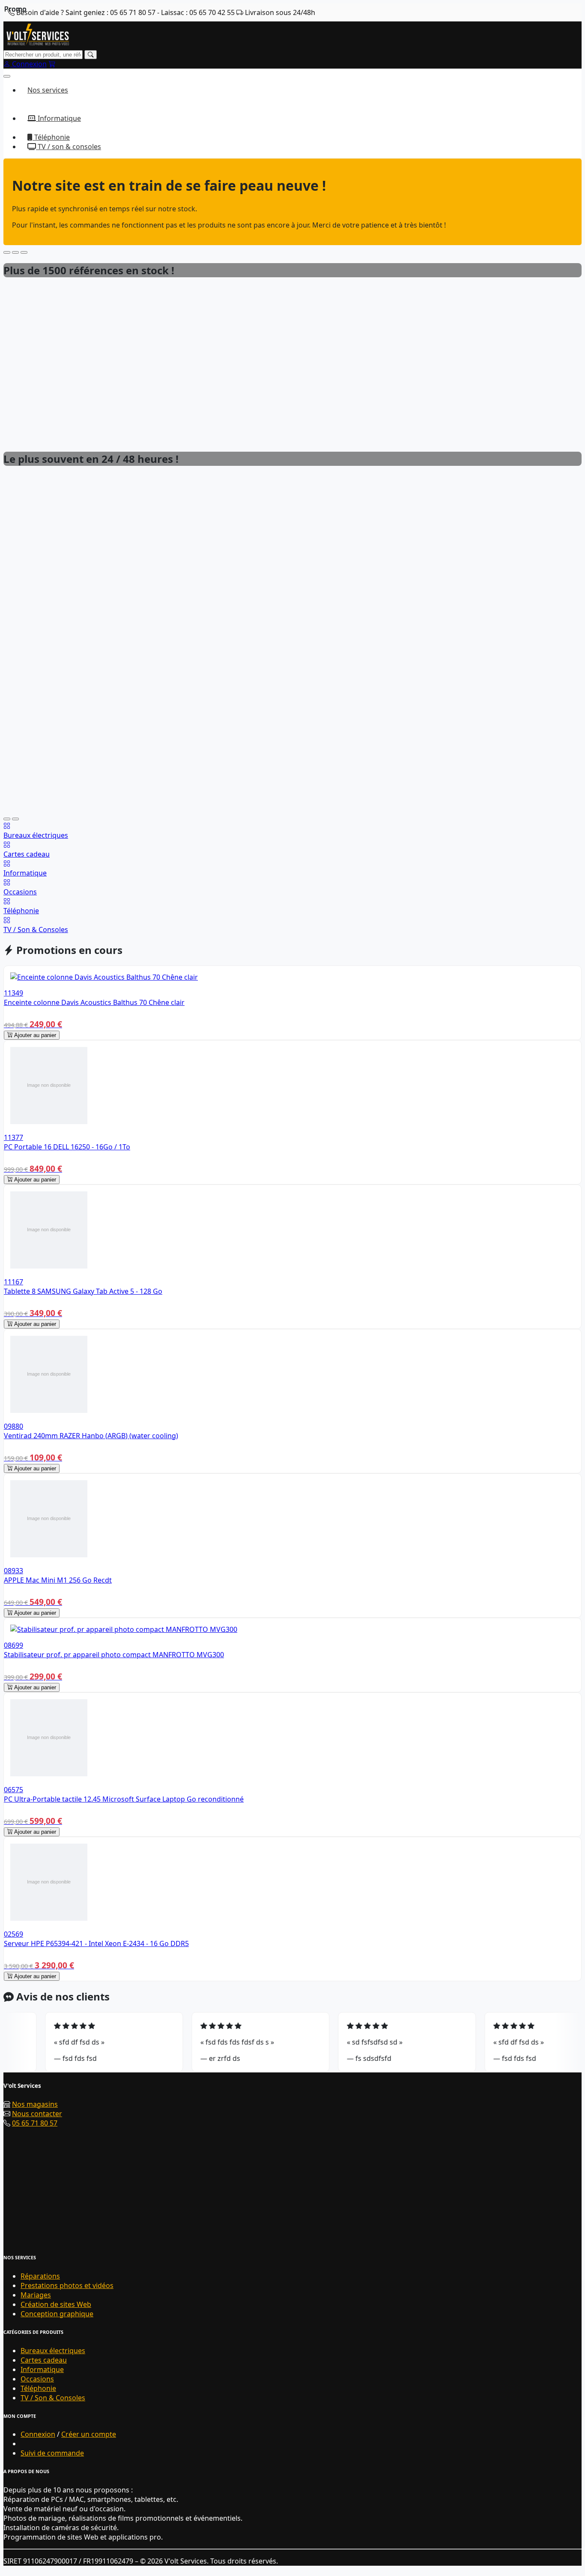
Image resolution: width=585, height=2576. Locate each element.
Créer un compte (89, 2434)
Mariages (36, 2295)
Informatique (58, 118)
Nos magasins (35, 2104)
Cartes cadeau (44, 2360)
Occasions (37, 2379)
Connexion (38, 2434)
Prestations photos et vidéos (67, 2285)
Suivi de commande (52, 2453)
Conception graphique (57, 2314)
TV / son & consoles (69, 147)
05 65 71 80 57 (35, 2123)
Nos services (48, 90)
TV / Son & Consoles (53, 2398)
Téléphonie (51, 137)
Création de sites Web (56, 2304)
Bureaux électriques (53, 2351)
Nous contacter (37, 2114)
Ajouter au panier (34, 1035)
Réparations (40, 2276)
